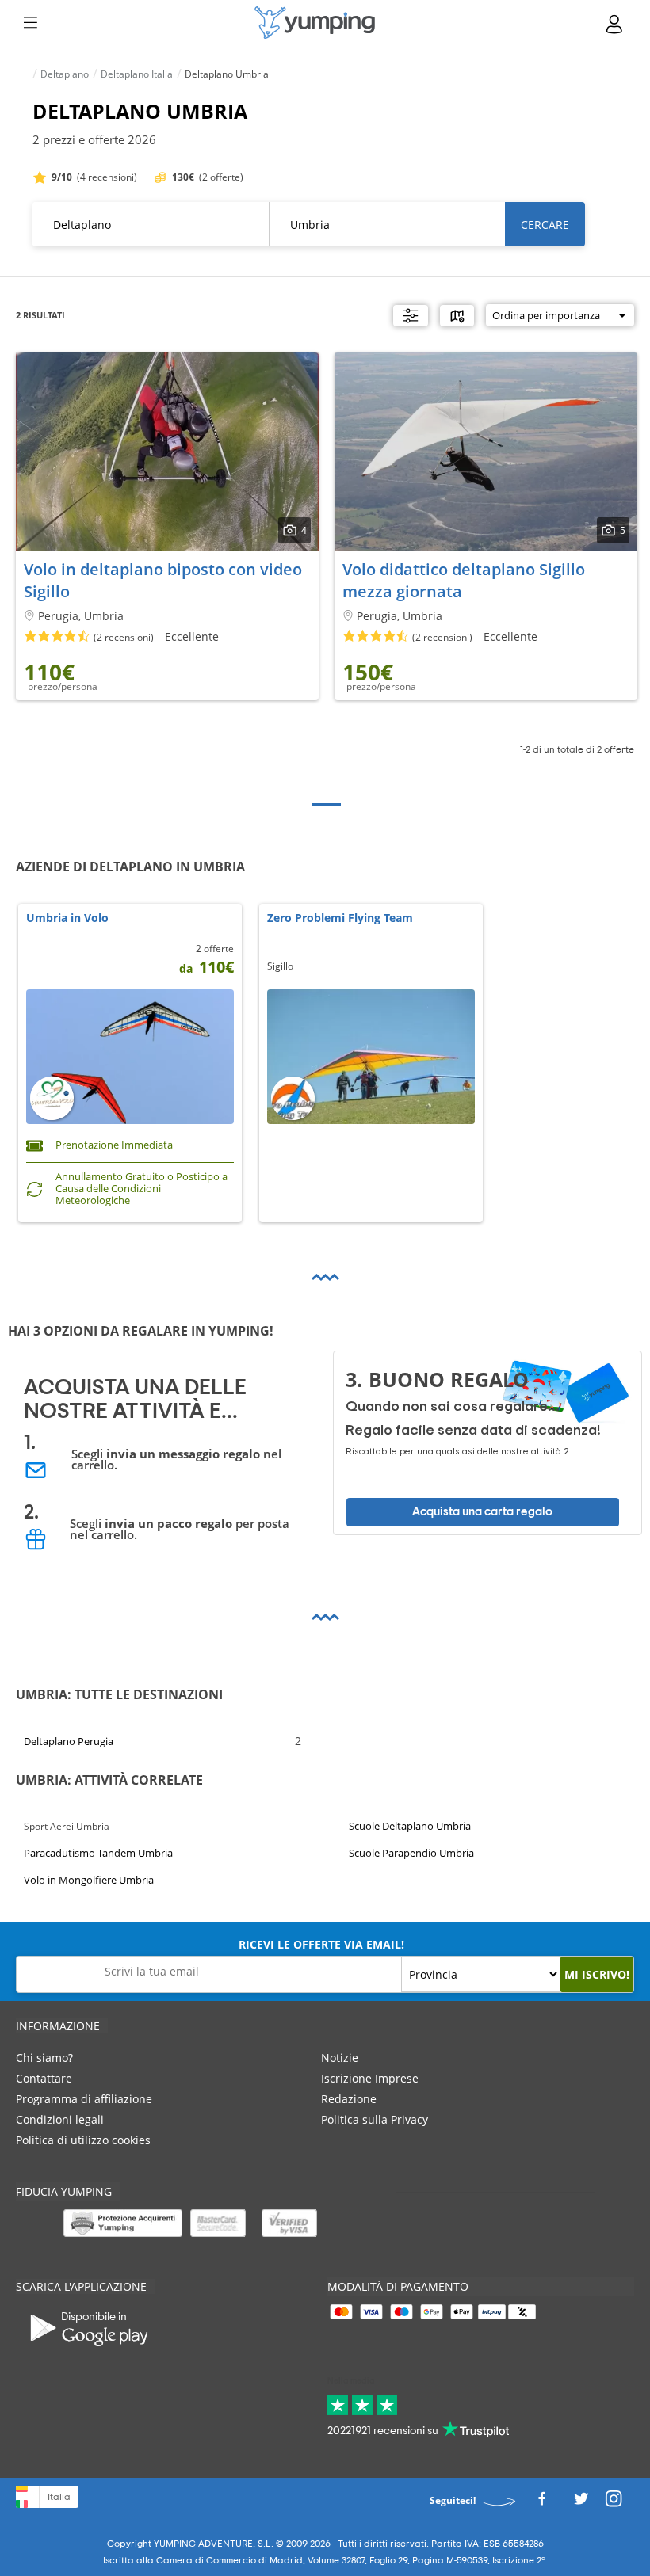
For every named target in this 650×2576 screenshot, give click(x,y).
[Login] (615, 24)
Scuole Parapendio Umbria (411, 1853)
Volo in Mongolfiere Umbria (89, 1880)
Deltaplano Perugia (69, 1741)
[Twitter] (581, 2504)
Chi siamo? (44, 2058)
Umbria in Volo (67, 918)
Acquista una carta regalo (482, 1512)
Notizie (340, 2058)
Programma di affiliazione (84, 2099)
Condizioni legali (60, 2119)
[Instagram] (614, 2504)
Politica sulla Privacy (375, 2119)
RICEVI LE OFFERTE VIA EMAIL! (321, 1944)
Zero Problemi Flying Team (340, 918)
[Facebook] (541, 2504)
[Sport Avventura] (315, 23)
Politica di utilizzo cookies (83, 2140)
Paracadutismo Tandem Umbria (98, 1853)
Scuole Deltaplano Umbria (410, 1826)
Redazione (349, 2099)
